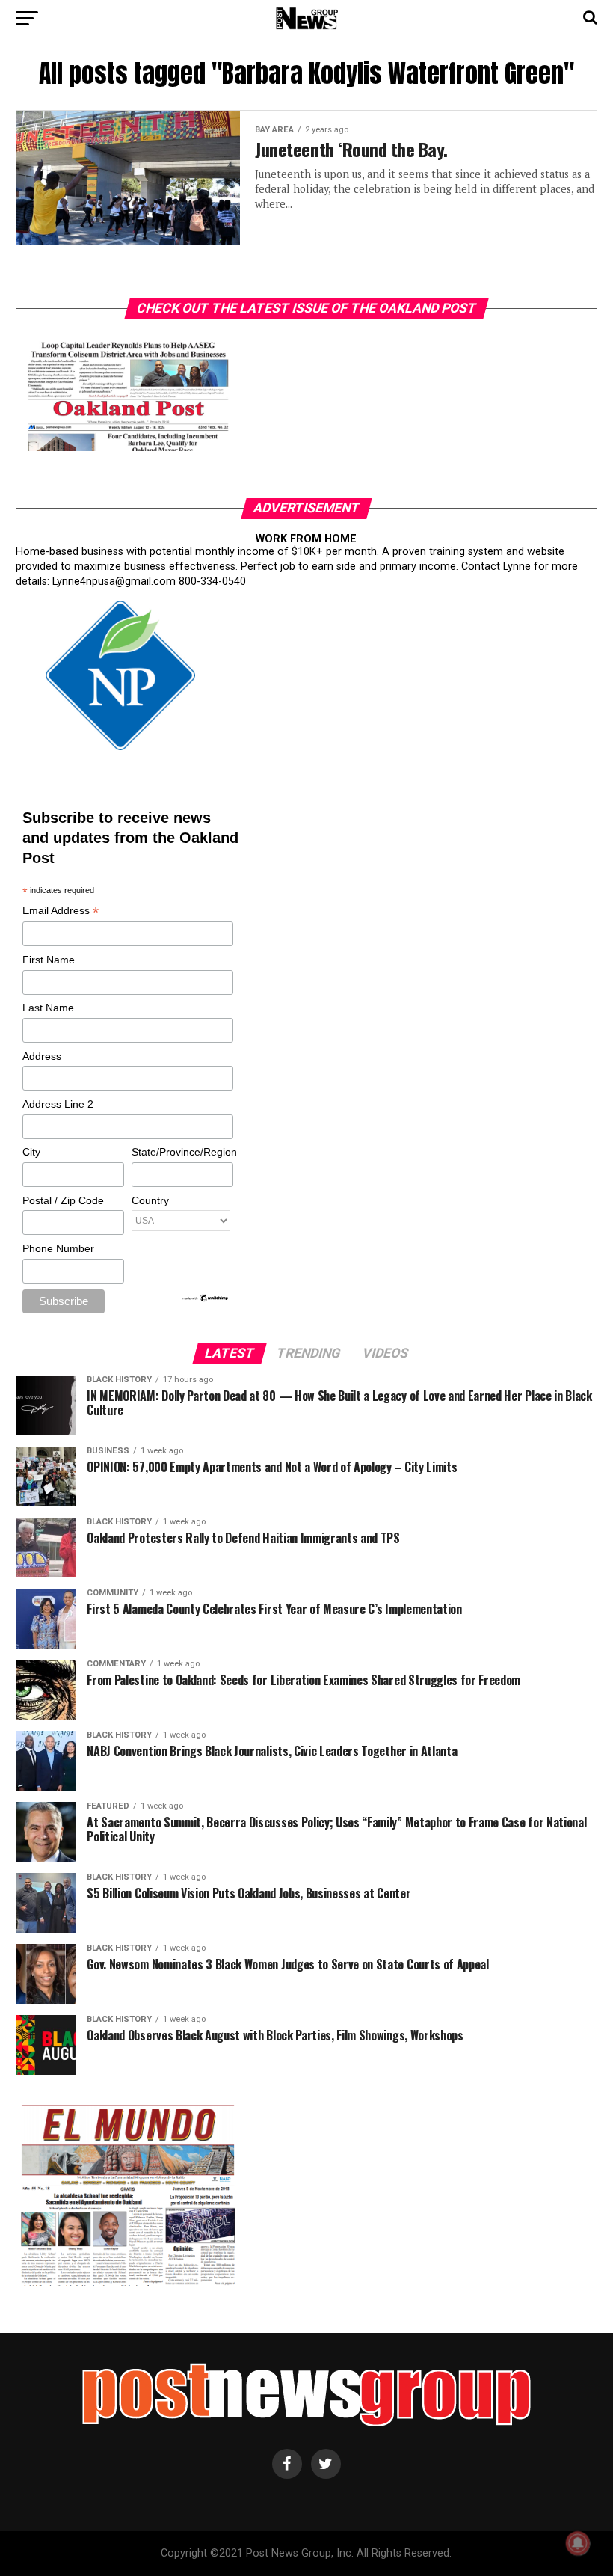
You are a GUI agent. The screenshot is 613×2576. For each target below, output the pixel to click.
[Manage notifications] (578, 2543)
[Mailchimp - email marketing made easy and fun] (206, 1299)
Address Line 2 (58, 1104)
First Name (49, 960)
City (31, 1152)
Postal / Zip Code (63, 1200)
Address (42, 1056)
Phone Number (58, 1248)
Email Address (61, 911)
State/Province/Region (182, 1152)
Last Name (48, 1008)
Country (150, 1200)
